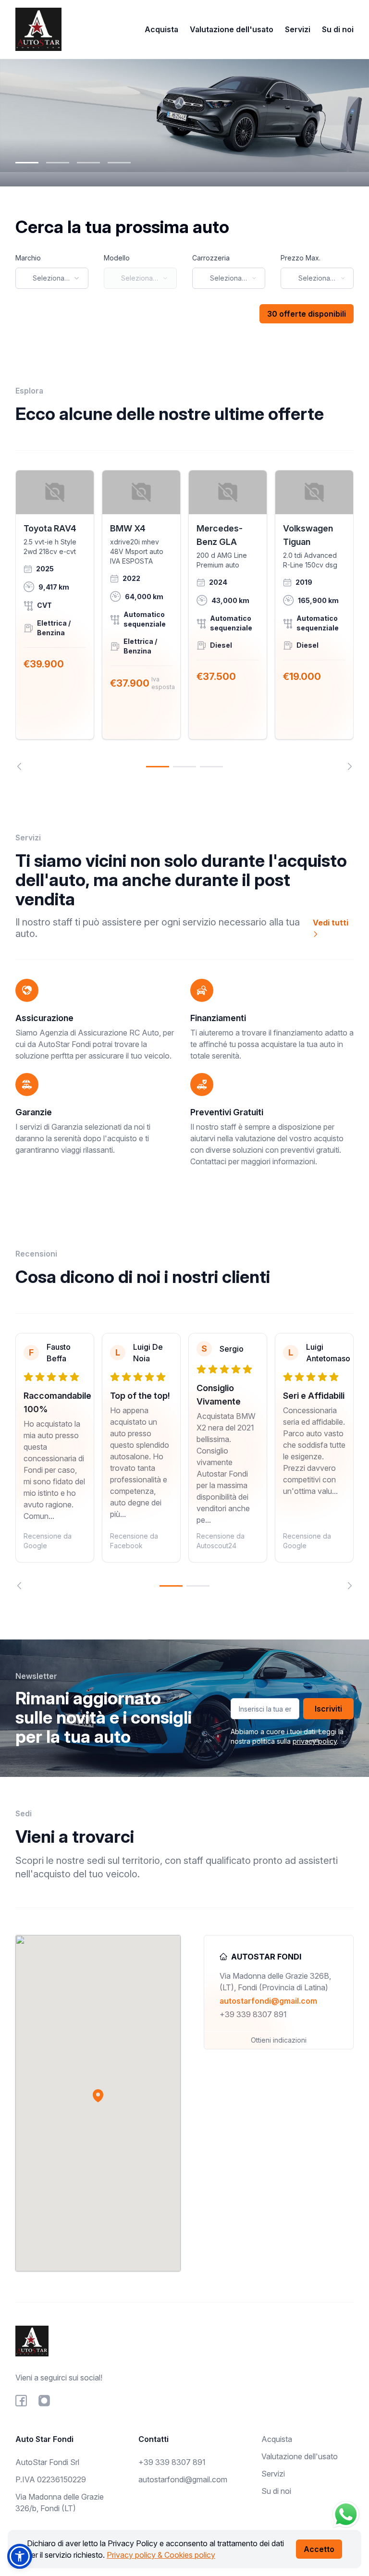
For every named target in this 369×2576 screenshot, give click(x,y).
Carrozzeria (211, 258)
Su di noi (338, 29)
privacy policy (315, 1741)
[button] (98, 2095)
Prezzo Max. (301, 258)
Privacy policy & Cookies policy (161, 2555)
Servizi (298, 29)
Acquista (161, 29)
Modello (117, 258)
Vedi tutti (331, 923)
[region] (184, 620)
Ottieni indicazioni (279, 2040)
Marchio (28, 258)
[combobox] (52, 278)
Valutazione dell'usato (232, 29)
